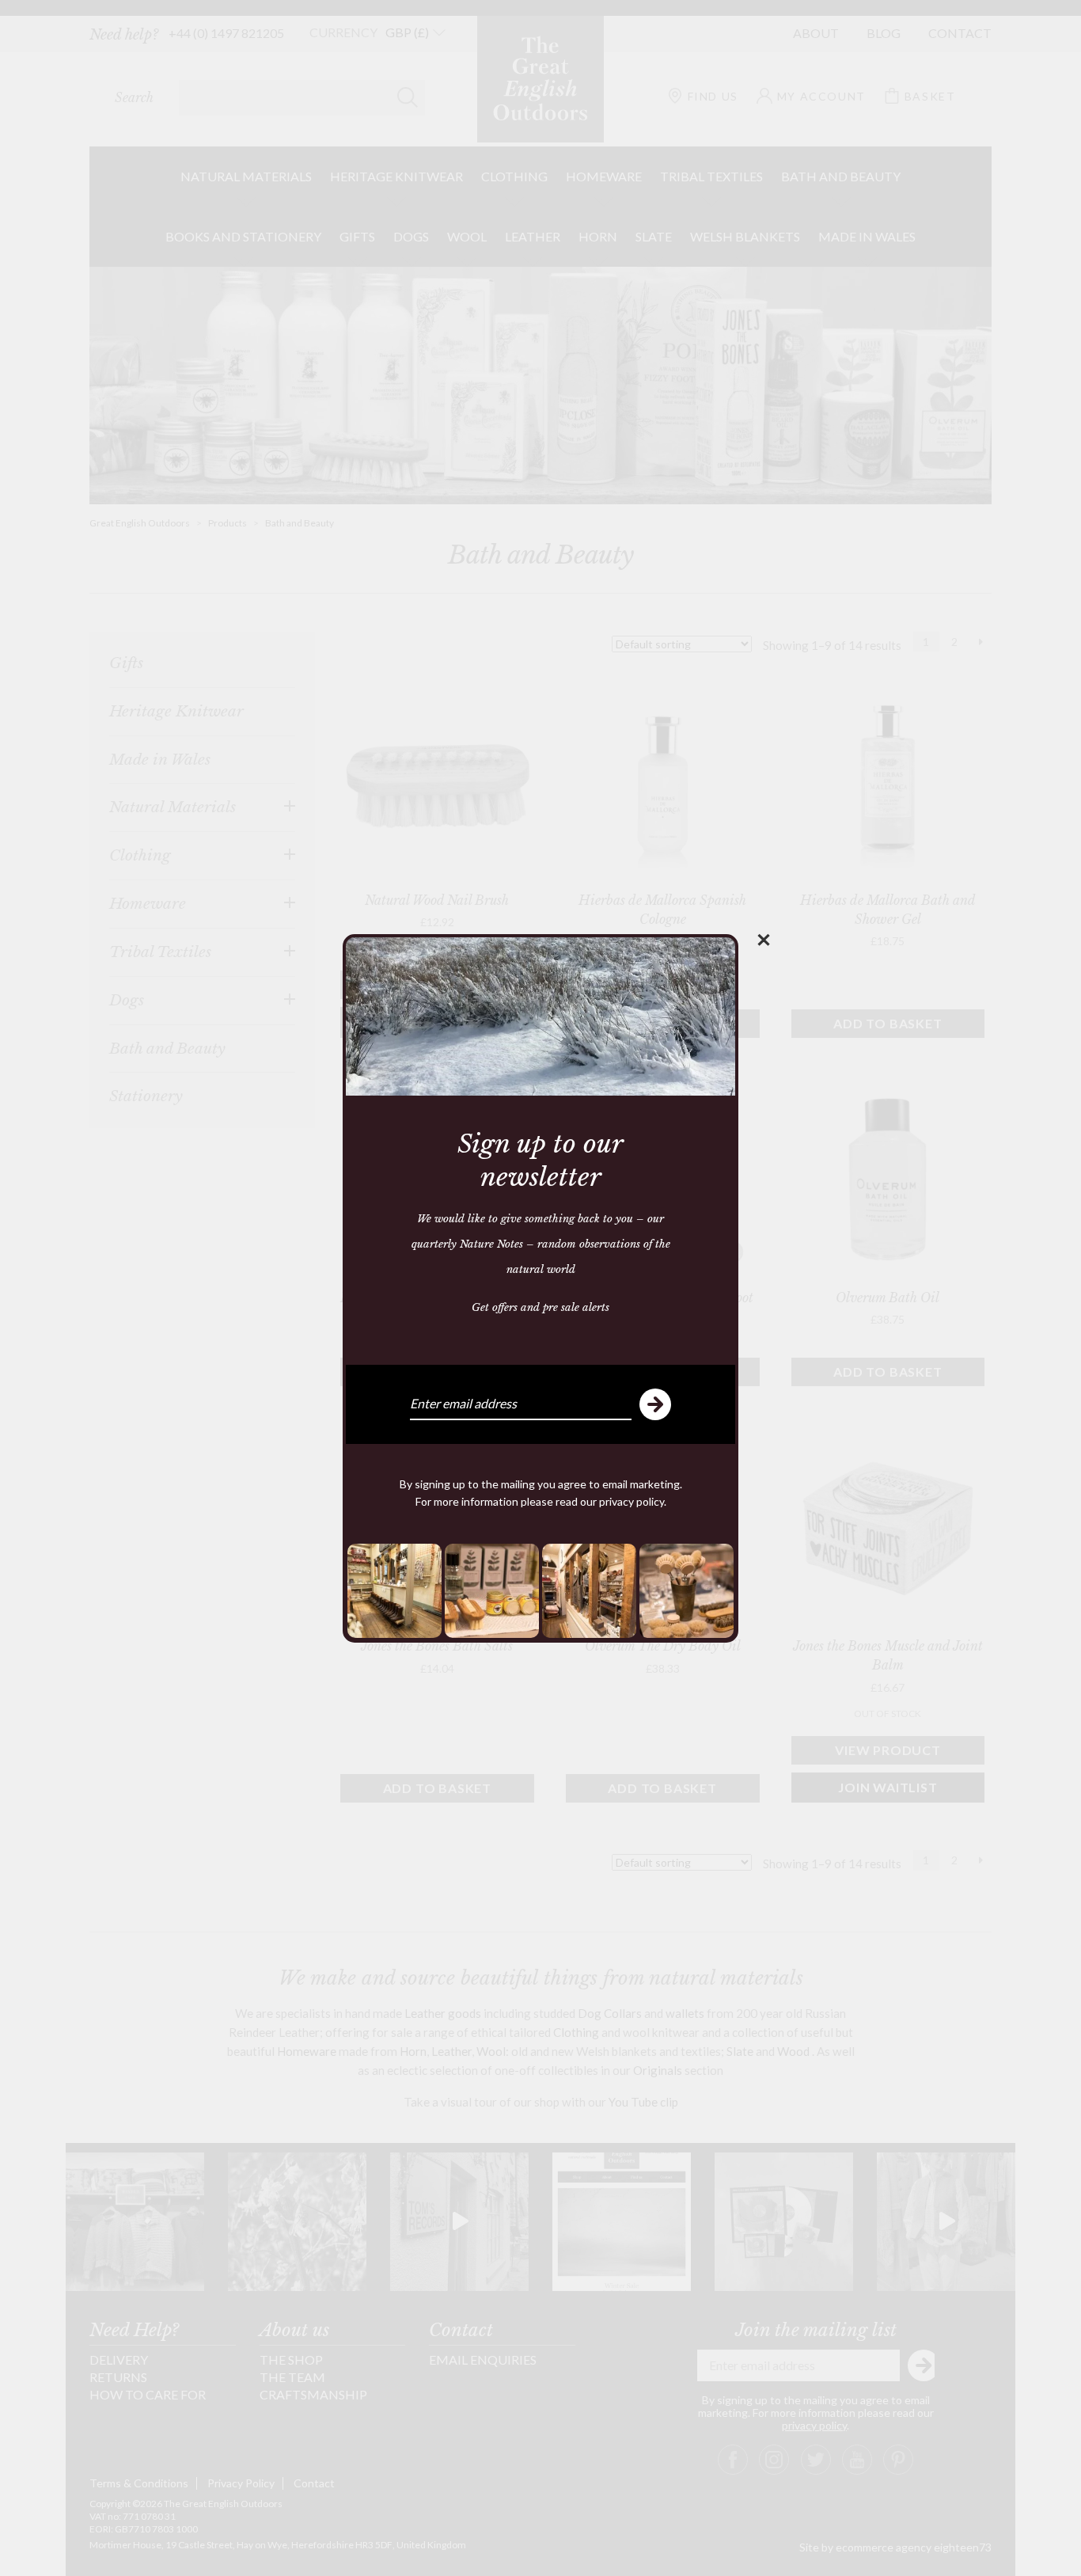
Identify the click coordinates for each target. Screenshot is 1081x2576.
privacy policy (632, 1501)
